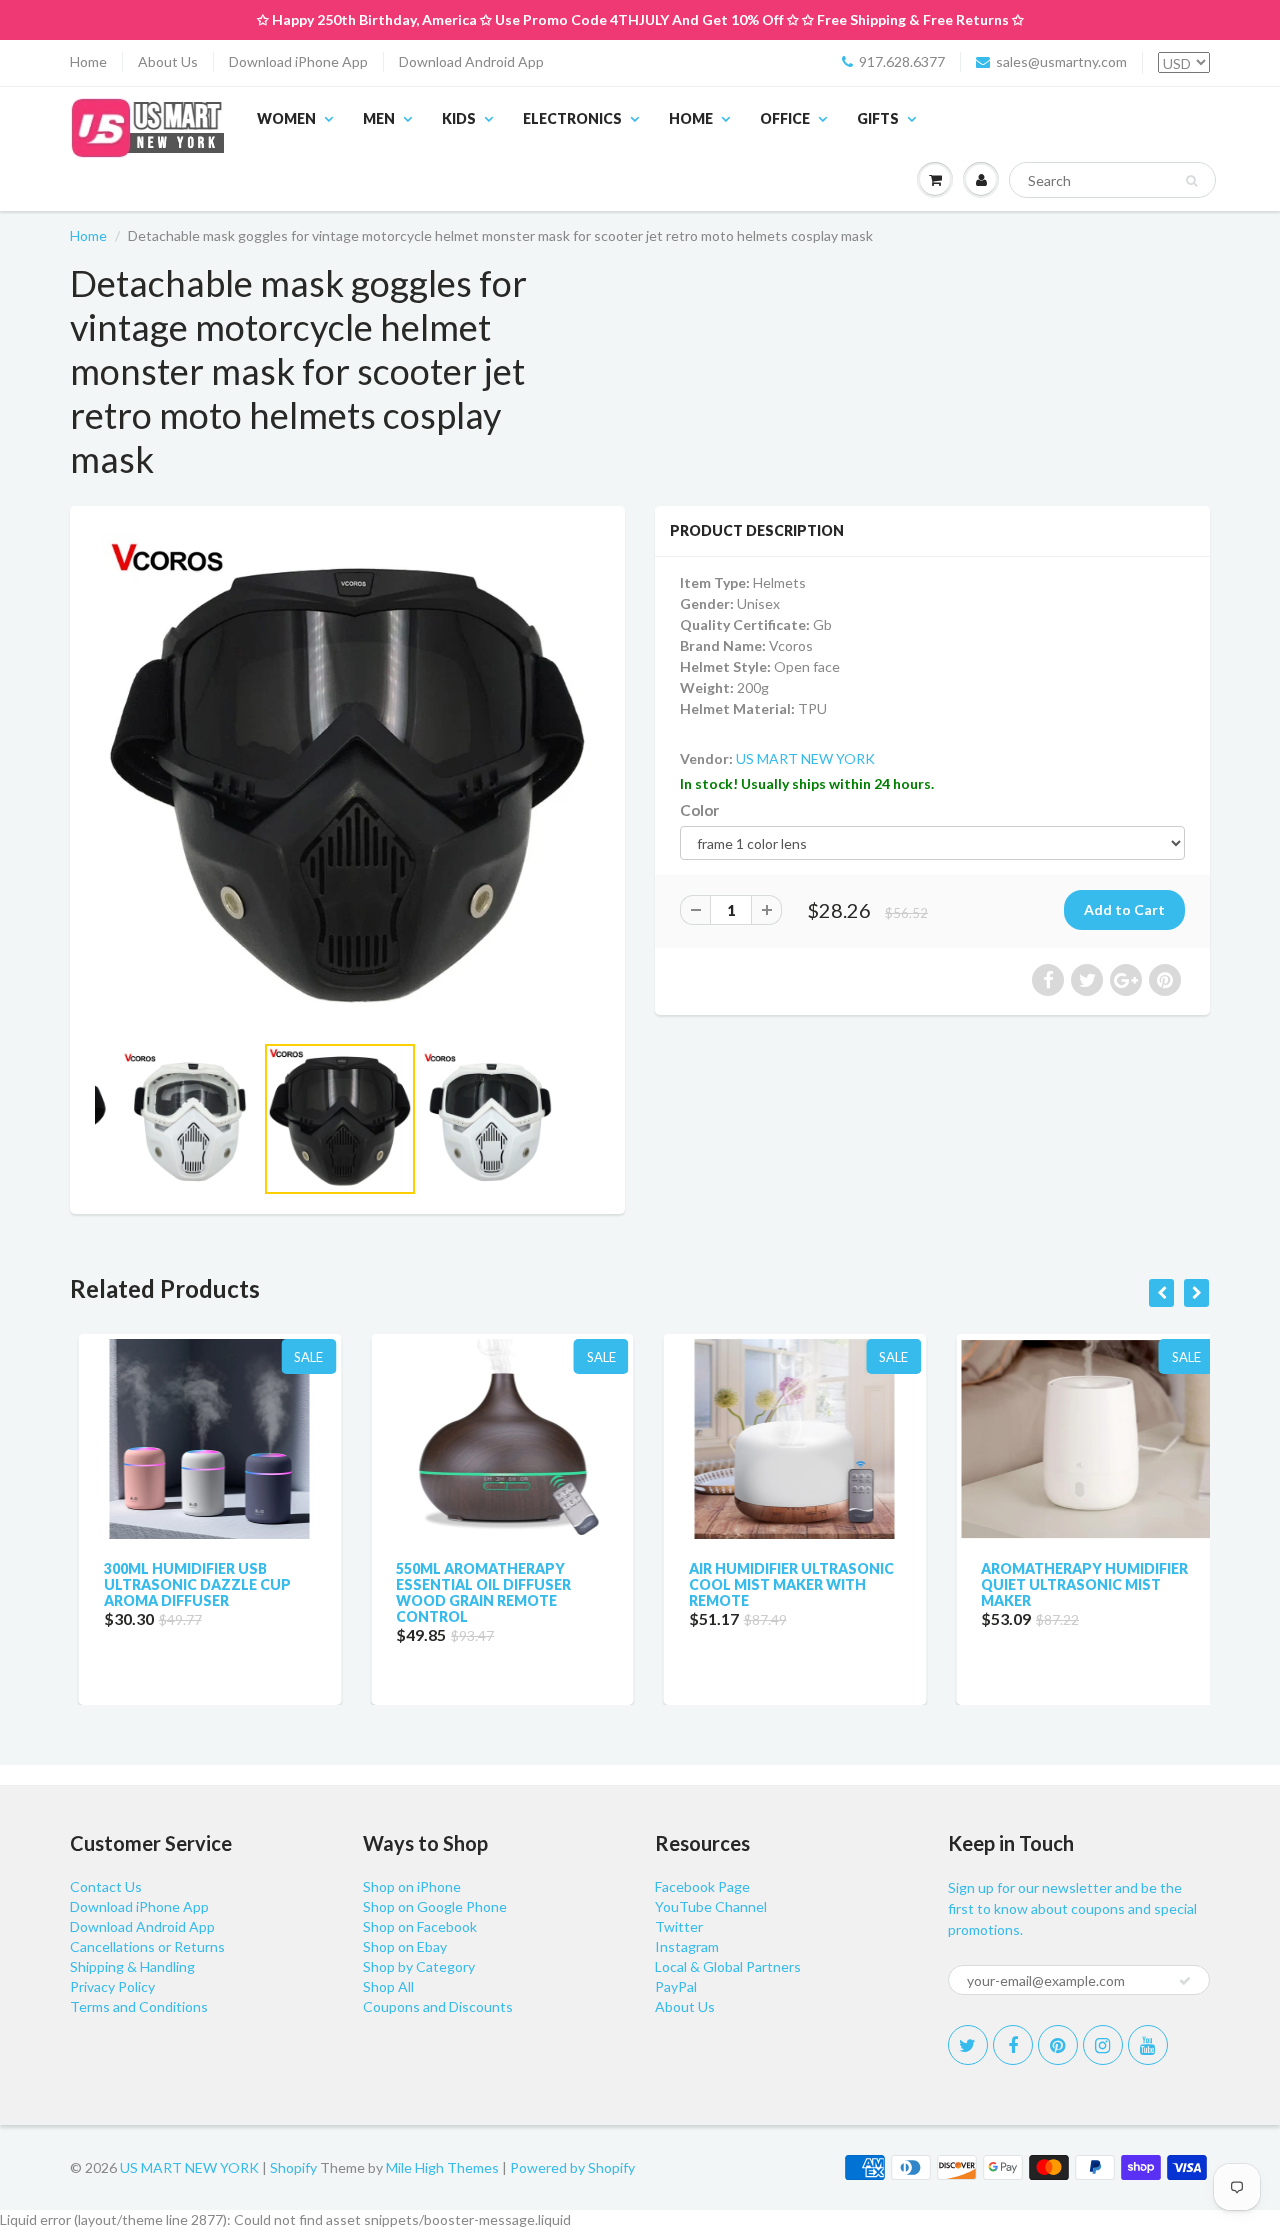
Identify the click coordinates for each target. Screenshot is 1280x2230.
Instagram (687, 1946)
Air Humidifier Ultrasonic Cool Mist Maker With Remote (782, 1584)
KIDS (459, 118)
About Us (168, 61)
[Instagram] (1103, 2045)
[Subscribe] (1185, 1981)
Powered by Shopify (572, 2167)
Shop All (388, 1986)
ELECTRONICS (572, 118)
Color (699, 810)
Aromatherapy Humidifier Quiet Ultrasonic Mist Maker (1076, 1584)
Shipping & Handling (132, 1966)
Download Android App (471, 61)
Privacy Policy (112, 1986)
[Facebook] (1013, 2045)
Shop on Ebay (405, 1946)
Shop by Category (419, 1966)
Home (88, 61)
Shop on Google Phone (435, 1906)
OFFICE (785, 118)
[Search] (1191, 181)
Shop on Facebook (420, 1926)
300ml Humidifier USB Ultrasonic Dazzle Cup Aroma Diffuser (188, 1584)
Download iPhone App (298, 61)
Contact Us (106, 1886)
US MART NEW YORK (805, 758)
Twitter (679, 1926)
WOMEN (286, 118)
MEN (379, 118)
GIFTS (878, 118)
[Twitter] (968, 2045)
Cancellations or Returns (147, 1946)
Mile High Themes (442, 2167)
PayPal (676, 1986)
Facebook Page (702, 1886)
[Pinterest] (1058, 2045)
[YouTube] (1148, 2045)
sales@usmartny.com (1061, 61)
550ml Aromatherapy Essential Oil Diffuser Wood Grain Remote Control (475, 1592)
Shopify (293, 2167)
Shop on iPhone (412, 1886)
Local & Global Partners (728, 1966)
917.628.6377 (902, 61)
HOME (691, 118)
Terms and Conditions (139, 2006)
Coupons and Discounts (438, 2006)
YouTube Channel (711, 1906)
